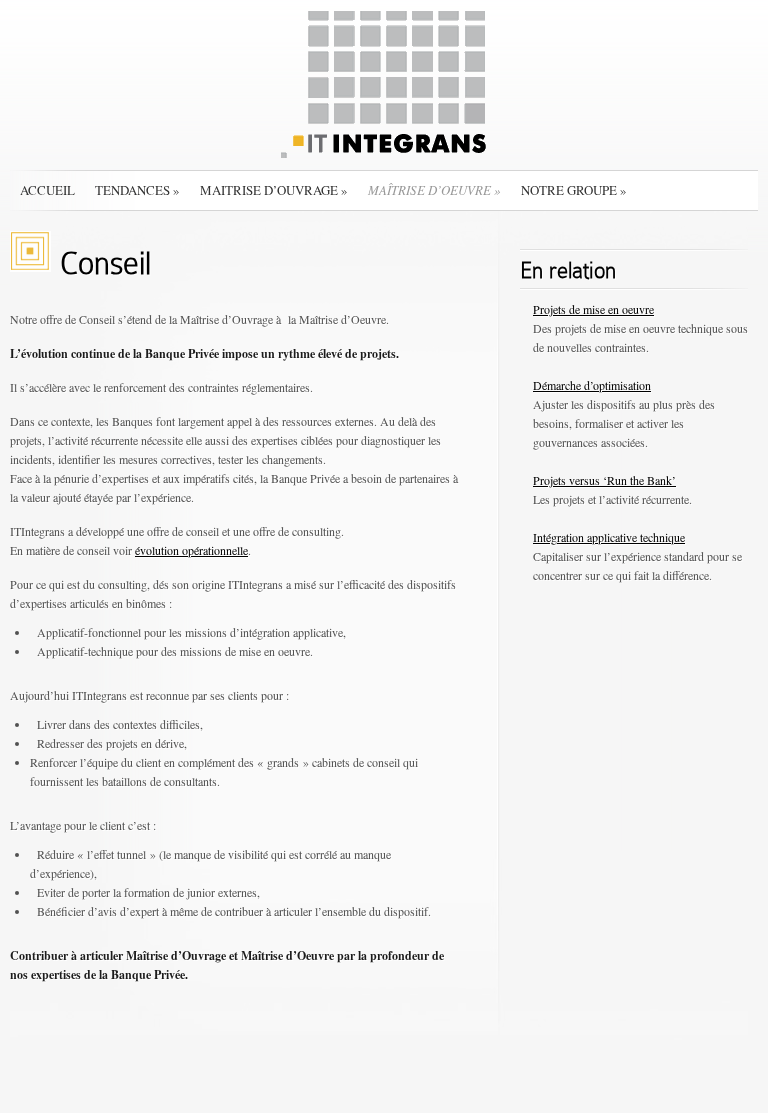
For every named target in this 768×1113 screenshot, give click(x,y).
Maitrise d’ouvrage (274, 190)
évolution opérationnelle (191, 550)
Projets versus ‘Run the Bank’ (604, 480)
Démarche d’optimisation (592, 385)
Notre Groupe (574, 190)
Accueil (47, 190)
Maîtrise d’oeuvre (434, 190)
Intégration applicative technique (609, 537)
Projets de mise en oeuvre (593, 309)
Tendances (137, 190)
